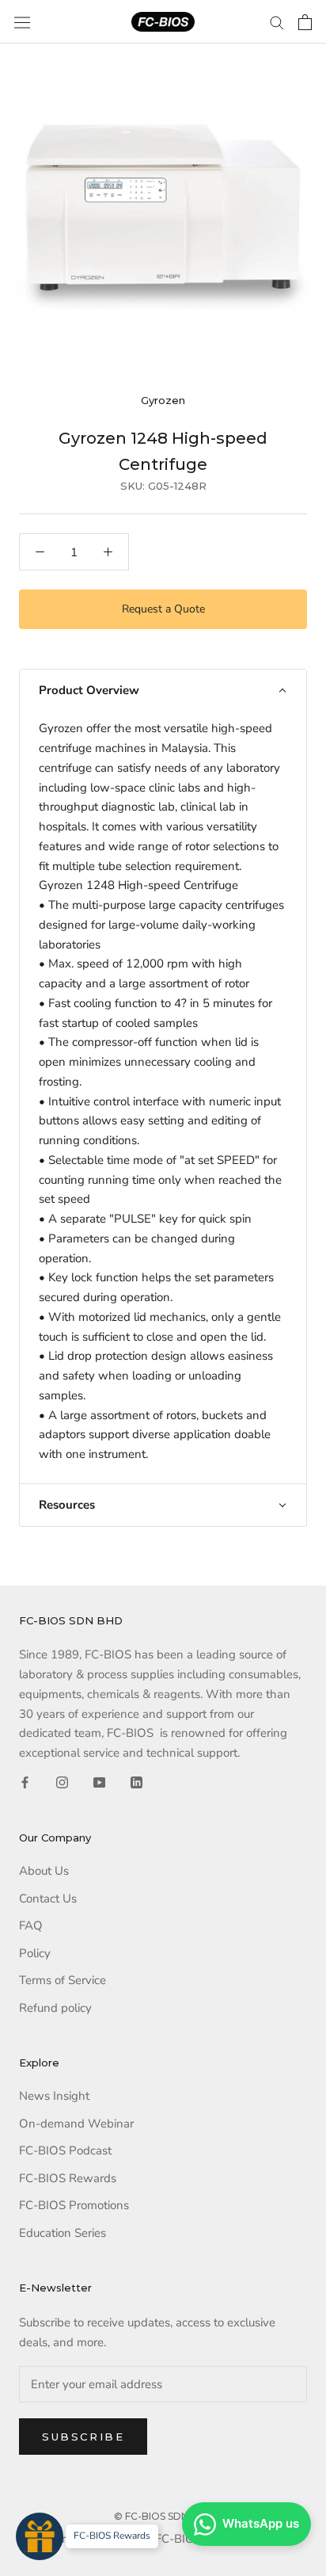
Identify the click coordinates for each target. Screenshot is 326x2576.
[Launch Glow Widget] (40, 2536)
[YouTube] (99, 1782)
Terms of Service (63, 1980)
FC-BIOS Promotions (74, 2205)
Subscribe (83, 2437)
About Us (44, 1871)
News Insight (54, 2096)
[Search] (277, 22)
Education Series (63, 2233)
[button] (163, 691)
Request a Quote (163, 609)
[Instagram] (62, 1782)
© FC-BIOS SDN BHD (163, 2516)
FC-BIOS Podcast (65, 2150)
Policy (35, 1953)
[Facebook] (25, 1782)
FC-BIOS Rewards (68, 2178)
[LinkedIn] (136, 1782)
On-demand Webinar (76, 2124)
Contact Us (48, 1899)
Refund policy (55, 2008)
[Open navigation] (22, 22)
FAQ (31, 1925)
